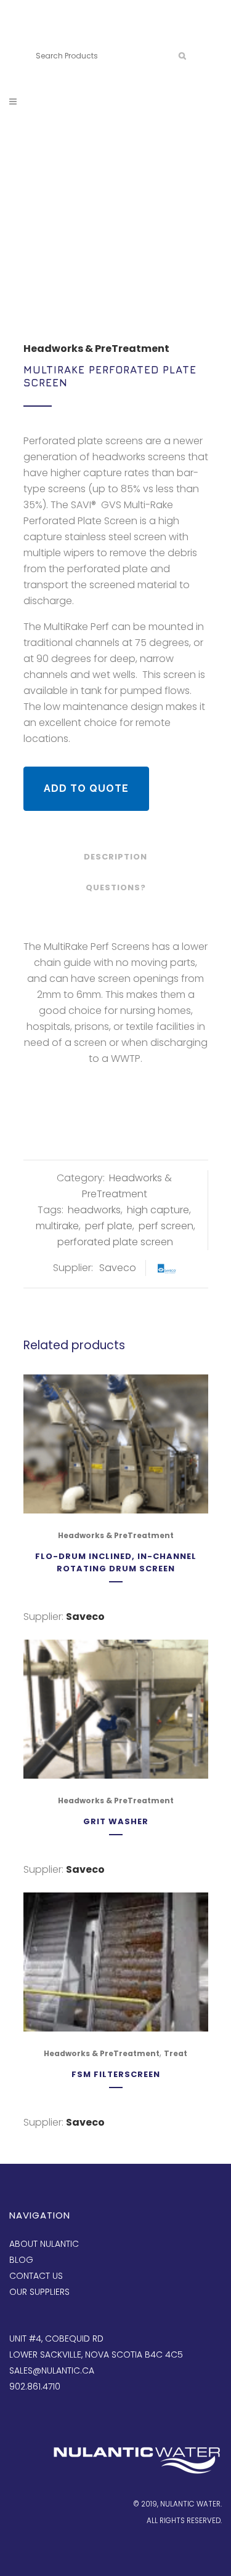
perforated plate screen (115, 1242)
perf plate (109, 1226)
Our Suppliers (39, 2292)
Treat (176, 2053)
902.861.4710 (93, 35)
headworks (94, 1210)
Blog (21, 2260)
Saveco (118, 1268)
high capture (158, 1210)
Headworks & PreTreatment (96, 349)
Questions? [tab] (116, 887)
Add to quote (86, 788)
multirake (57, 1226)
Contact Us (36, 2276)
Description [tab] (115, 857)
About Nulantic (44, 2244)
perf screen (166, 1226)
